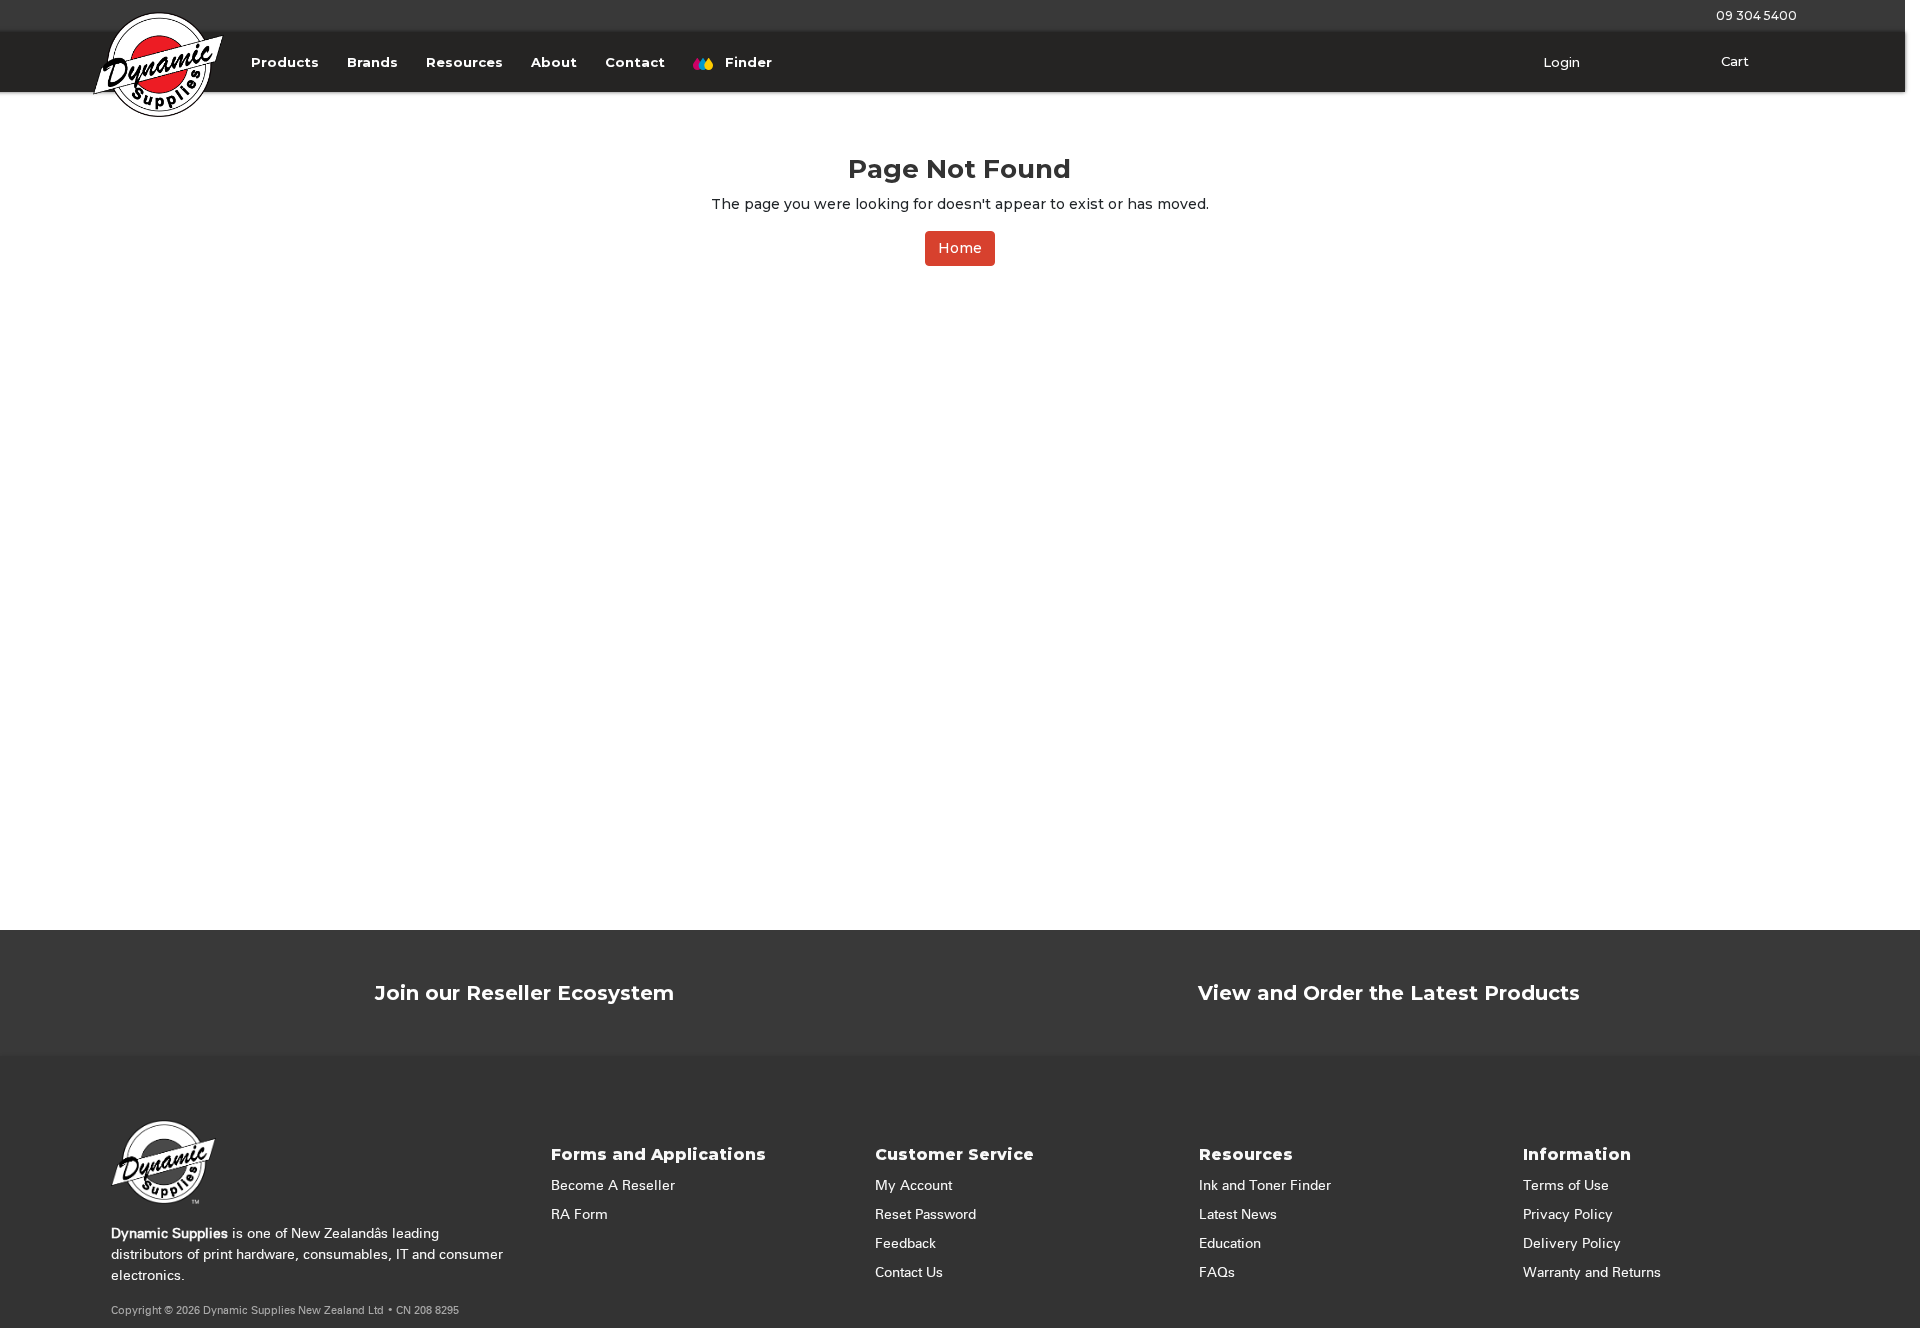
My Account (913, 1186)
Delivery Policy (1572, 1244)
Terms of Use (1566, 1186)
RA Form (579, 1215)
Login (1559, 62)
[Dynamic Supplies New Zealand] (159, 88)
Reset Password (925, 1215)
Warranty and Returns (1592, 1273)
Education (1230, 1244)
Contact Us (909, 1273)
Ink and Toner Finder (1265, 1186)
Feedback (905, 1244)
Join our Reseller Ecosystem (524, 993)
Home (960, 248)
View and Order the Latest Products (1389, 993)
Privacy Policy (1568, 1215)
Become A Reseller (613, 1186)
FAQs (1217, 1273)
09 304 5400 (1753, 15)
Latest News (1238, 1215)
